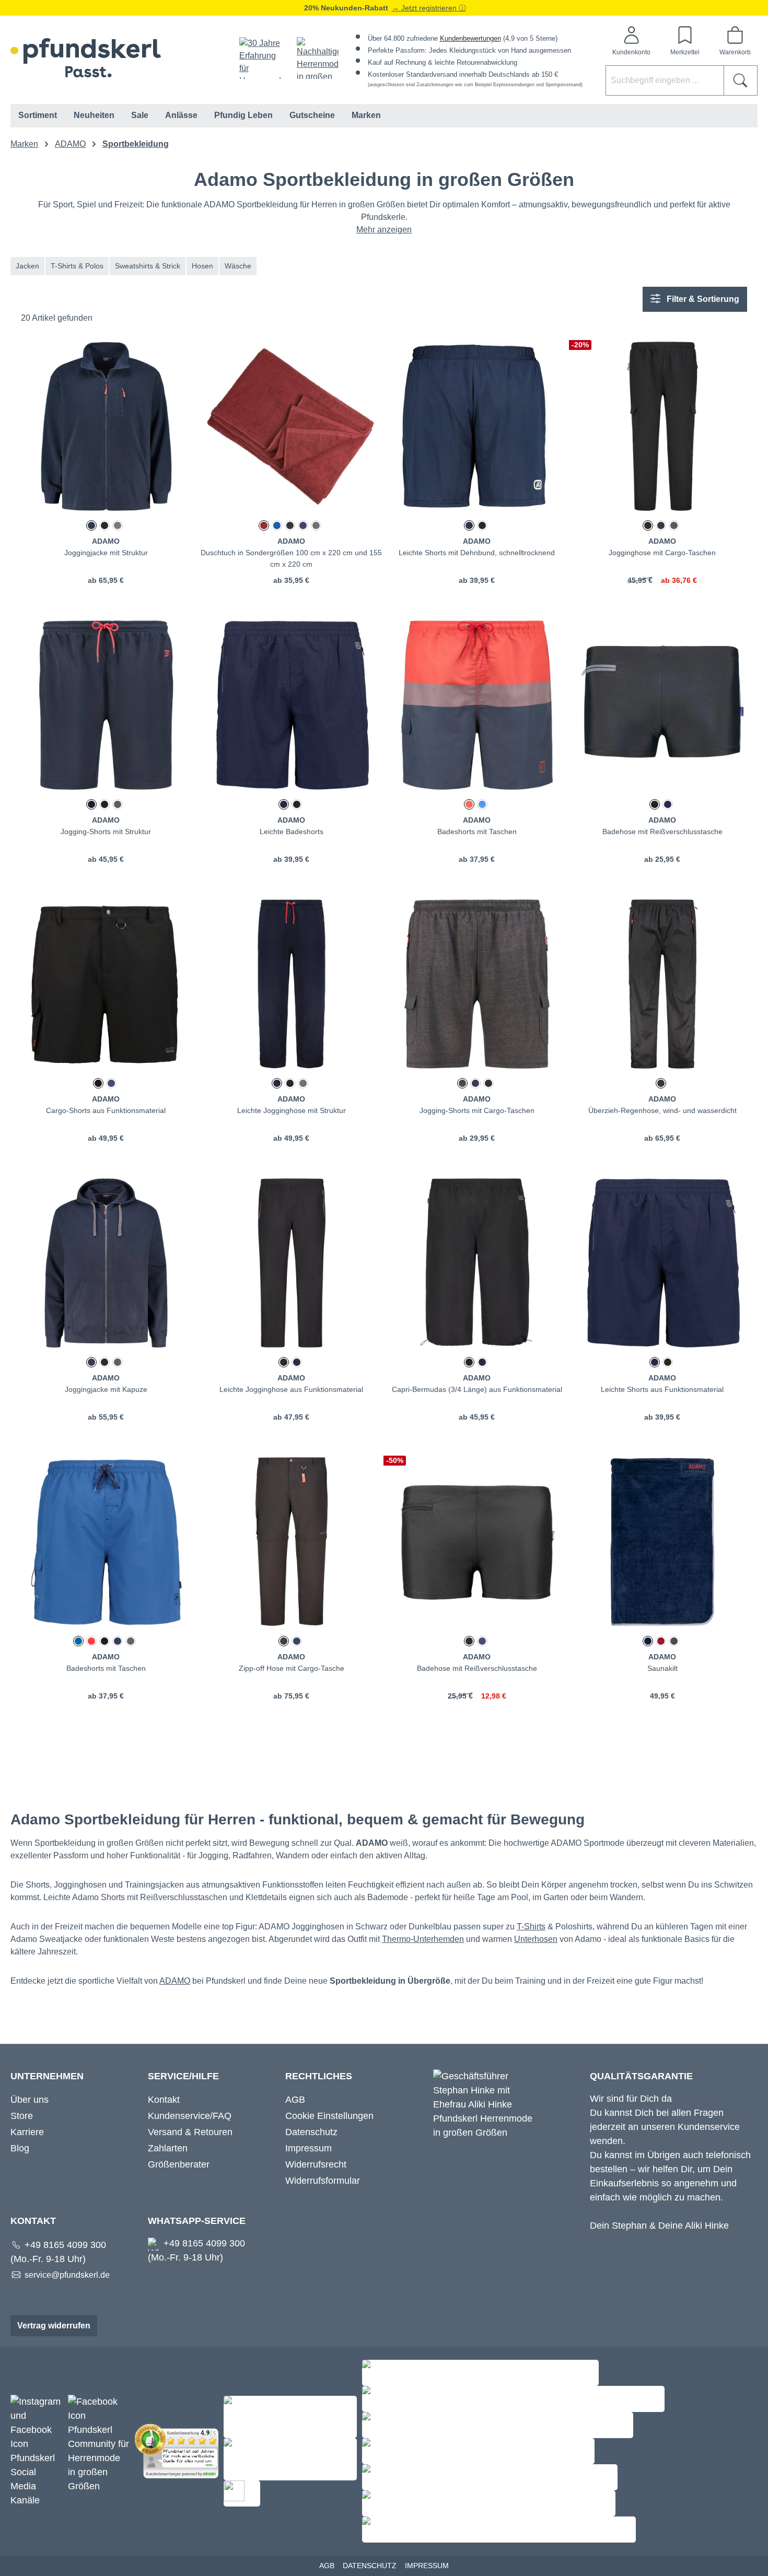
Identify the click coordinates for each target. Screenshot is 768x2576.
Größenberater (179, 2164)
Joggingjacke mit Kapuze (106, 1389)
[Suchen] (741, 80)
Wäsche (238, 266)
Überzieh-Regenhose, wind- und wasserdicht (662, 1110)
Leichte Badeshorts (292, 832)
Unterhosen (536, 1939)
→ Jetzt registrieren (425, 8)
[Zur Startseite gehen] (86, 58)
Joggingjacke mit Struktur (106, 553)
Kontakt (164, 2100)
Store (22, 2116)
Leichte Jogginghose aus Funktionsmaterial (291, 1389)
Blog (20, 2148)
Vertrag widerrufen (54, 2326)
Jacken (27, 266)
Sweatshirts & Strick (148, 266)
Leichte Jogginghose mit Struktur (292, 1110)
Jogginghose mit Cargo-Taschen (662, 553)
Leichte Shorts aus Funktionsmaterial (662, 1389)
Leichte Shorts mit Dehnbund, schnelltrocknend (477, 553)
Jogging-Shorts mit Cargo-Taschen (477, 1110)
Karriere (27, 2132)
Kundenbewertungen (470, 38)
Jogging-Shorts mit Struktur (106, 832)
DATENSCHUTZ (370, 2566)
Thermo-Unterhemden (423, 1939)
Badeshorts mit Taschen (477, 832)
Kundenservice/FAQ (190, 2116)
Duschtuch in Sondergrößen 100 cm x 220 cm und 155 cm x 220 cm (291, 558)
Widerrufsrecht (316, 2164)
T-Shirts (531, 1927)
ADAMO (175, 1981)
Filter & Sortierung (702, 299)
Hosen (202, 266)
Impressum (309, 2148)
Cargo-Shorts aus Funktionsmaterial (106, 1110)
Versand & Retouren (190, 2132)
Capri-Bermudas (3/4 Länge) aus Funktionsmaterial (477, 1389)
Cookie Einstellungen (329, 2116)
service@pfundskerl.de (67, 2275)
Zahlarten (168, 2148)
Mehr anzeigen (384, 230)
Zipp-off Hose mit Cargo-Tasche (292, 1668)
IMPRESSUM (427, 2566)
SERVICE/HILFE (183, 2076)
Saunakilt (662, 1668)
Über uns (30, 2100)
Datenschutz (311, 2132)
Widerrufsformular (323, 2181)
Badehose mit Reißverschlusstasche (662, 832)
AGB (295, 2100)
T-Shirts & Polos (77, 266)
